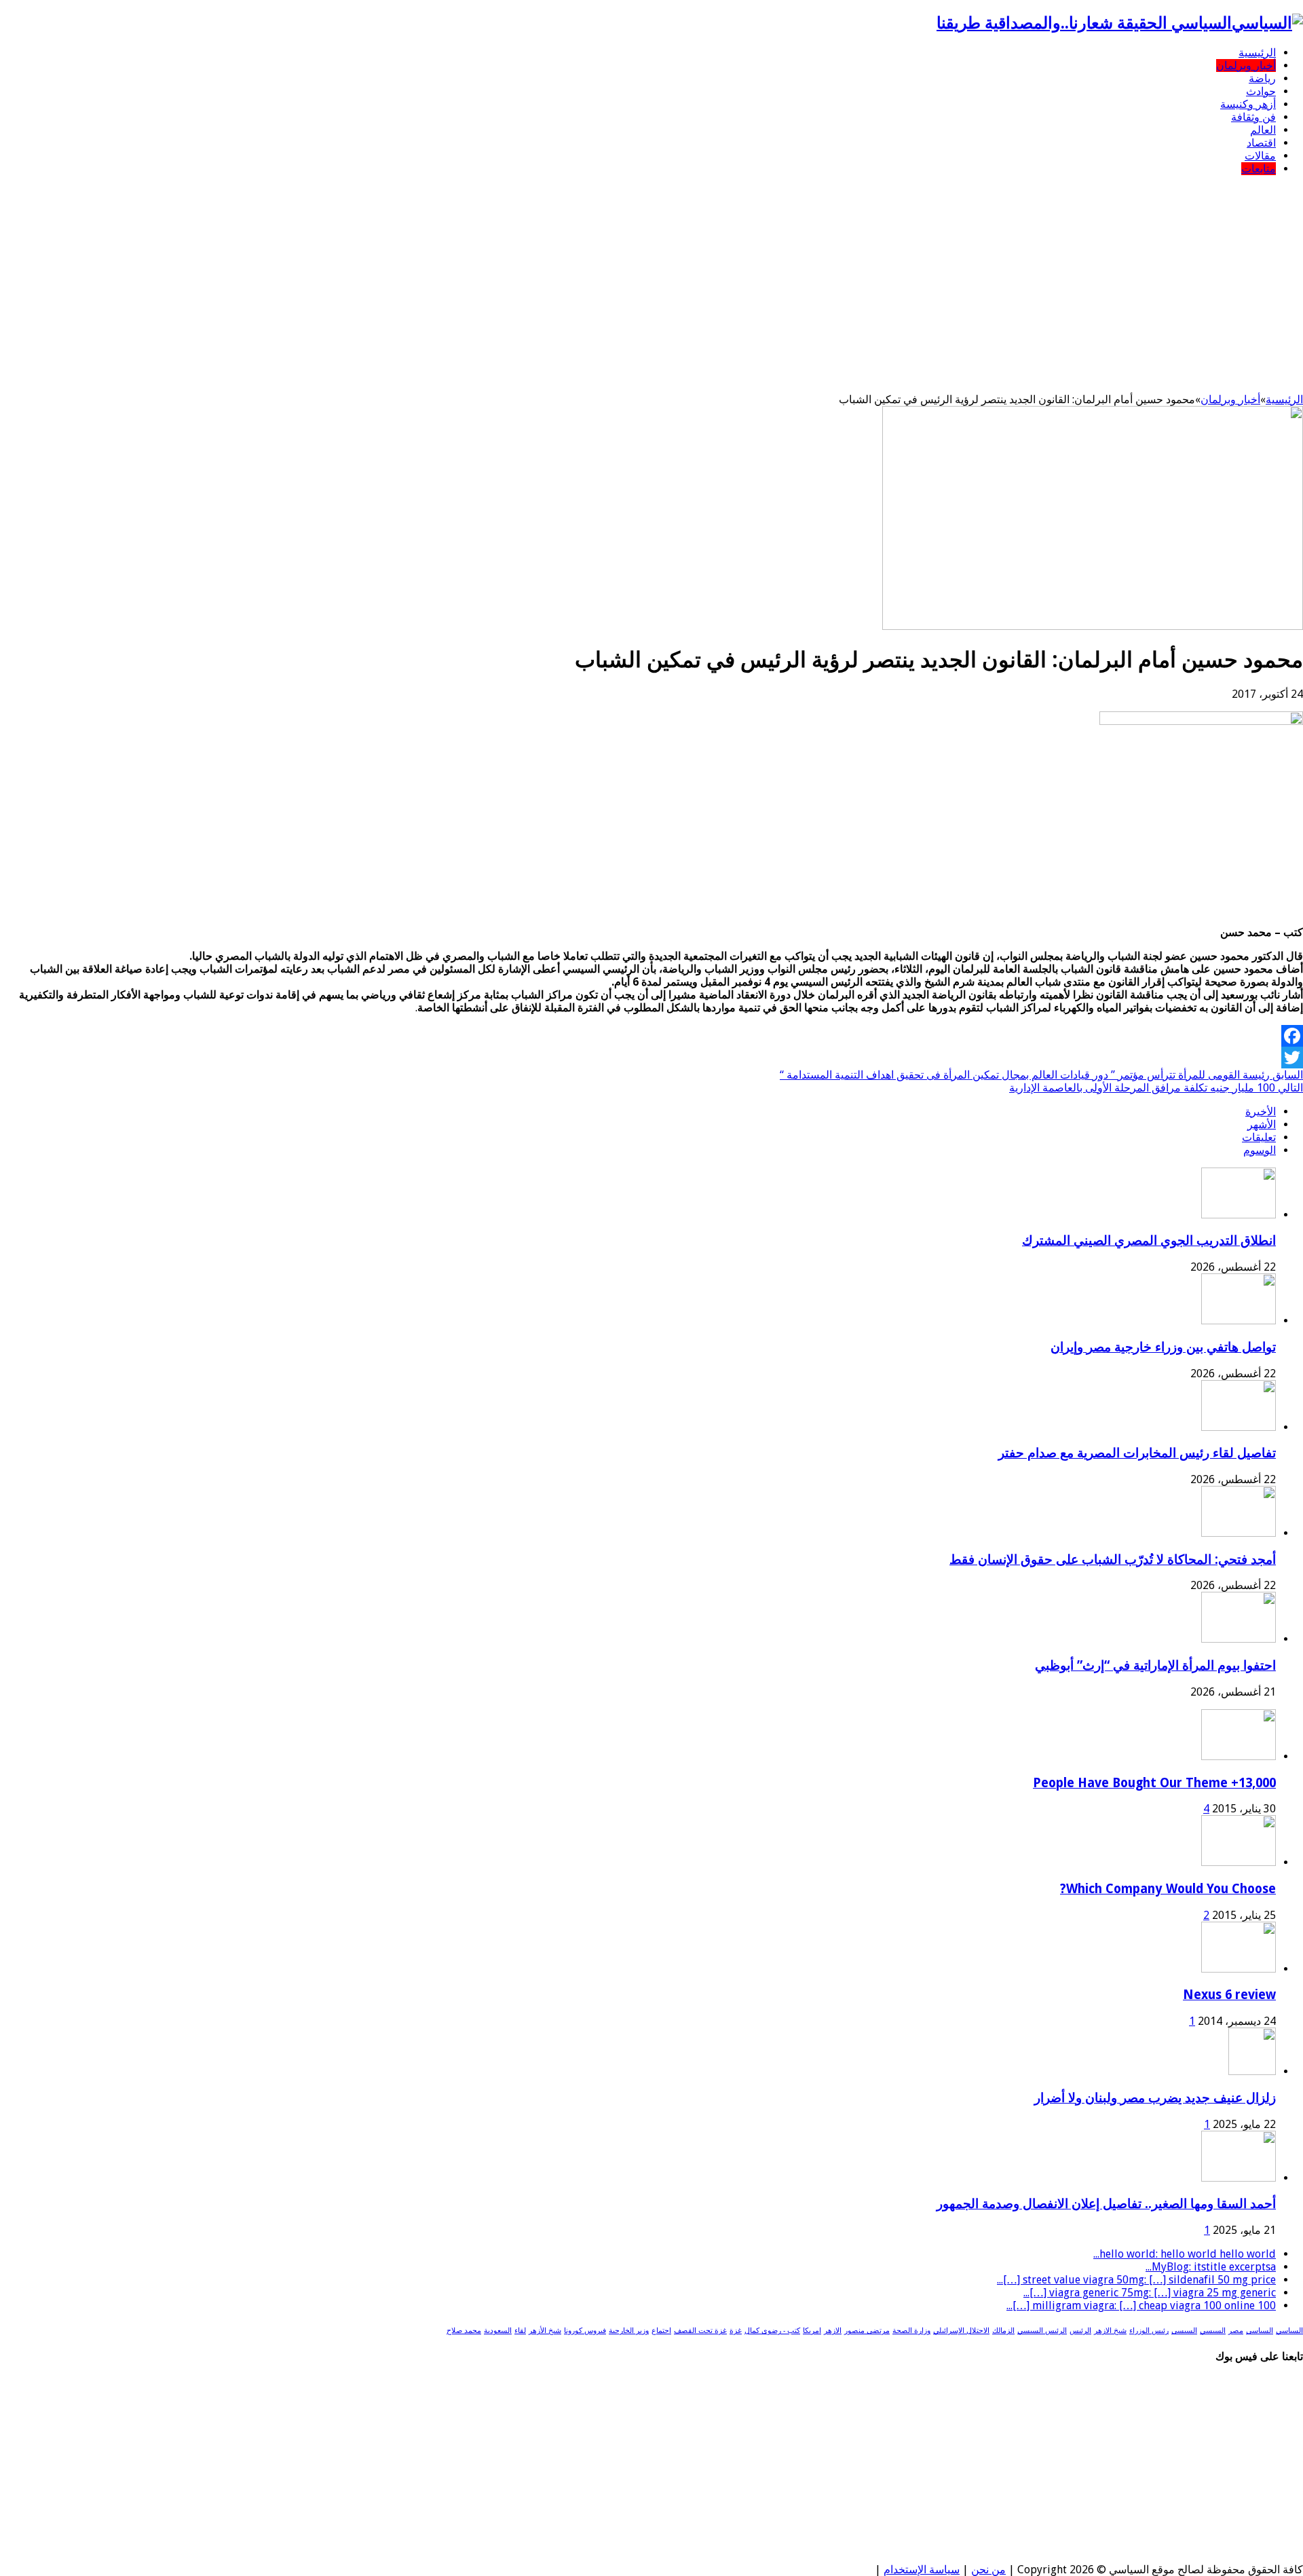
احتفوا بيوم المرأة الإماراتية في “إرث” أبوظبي (1155, 1665)
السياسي (1289, 2331)
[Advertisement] (651, 281)
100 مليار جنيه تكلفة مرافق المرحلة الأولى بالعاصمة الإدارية (1156, 1088)
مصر (1236, 2331)
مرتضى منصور (867, 2331)
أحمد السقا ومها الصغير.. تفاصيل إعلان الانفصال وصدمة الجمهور (1106, 2204)
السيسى (1184, 2331)
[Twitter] (651, 1058)
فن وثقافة (1253, 117)
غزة (736, 2331)
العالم (1263, 130)
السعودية (498, 2331)
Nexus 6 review (1229, 1995)
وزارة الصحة (911, 2331)
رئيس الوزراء (1149, 2331)
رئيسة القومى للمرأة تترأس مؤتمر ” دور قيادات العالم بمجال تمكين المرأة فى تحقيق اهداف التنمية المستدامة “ (1041, 1075)
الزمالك (1003, 2331)
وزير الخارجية (629, 2331)
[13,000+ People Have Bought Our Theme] (1239, 1756)
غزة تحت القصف (700, 2331)
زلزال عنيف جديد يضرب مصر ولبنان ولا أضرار (1155, 2098)
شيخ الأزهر (545, 2331)
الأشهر (1262, 1124)
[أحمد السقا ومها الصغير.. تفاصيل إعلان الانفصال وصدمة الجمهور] (1239, 2178)
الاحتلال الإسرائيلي (961, 2331)
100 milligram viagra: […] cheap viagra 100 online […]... (1141, 2306)
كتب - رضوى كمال (772, 2331)
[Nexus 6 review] (1239, 1969)
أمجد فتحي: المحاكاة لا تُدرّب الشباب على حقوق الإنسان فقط (1113, 1560)
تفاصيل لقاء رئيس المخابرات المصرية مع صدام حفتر (1137, 1453)
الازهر (833, 2331)
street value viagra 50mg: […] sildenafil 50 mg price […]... (1136, 2280)
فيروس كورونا (585, 2331)
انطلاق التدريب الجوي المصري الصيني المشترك (1149, 1240)
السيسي (1213, 2331)
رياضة (1262, 78)
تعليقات (1259, 1137)
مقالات (1260, 156)
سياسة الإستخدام (922, 2570)
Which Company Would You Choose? (1168, 1889)
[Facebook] (651, 1036)
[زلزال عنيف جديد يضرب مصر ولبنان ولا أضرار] (1252, 2071)
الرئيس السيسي (1042, 2331)
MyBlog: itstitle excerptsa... (1211, 2267)
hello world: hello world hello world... (1185, 2254)
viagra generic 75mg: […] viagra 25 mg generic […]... (1150, 2293)
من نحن (988, 2570)
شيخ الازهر (1110, 2331)
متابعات (1259, 169)
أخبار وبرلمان (1246, 66)
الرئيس (1080, 2331)
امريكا (812, 2331)
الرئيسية (1257, 53)
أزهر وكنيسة (1248, 104)
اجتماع (661, 2331)
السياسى (1260, 2331)
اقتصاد (1261, 143)
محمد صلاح (464, 2331)
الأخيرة (1261, 1112)
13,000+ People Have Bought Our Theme (1154, 1783)
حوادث (1261, 91)
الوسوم (1260, 1150)
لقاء (520, 2331)
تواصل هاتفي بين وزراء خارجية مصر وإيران (1163, 1347)
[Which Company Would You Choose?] (1239, 1862)
